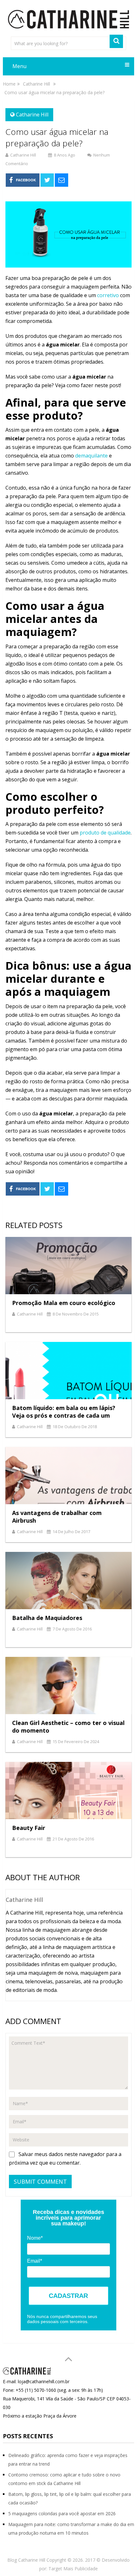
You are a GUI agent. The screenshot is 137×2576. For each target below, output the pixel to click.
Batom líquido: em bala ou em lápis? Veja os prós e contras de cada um (64, 1412)
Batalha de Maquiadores (47, 1618)
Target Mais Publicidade (73, 2569)
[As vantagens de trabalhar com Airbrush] (68, 1476)
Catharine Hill (32, 115)
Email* (35, 2261)
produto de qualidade (105, 833)
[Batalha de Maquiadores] (68, 1581)
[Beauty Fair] (68, 1791)
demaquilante (91, 456)
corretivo (108, 295)
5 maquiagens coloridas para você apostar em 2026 (62, 2513)
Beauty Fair (29, 1828)
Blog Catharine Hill (26, 2560)
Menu (19, 66)
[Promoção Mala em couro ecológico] (68, 1266)
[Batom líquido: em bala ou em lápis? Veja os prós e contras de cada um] (68, 1371)
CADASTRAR (68, 2296)
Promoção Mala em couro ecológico (64, 1303)
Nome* (35, 2238)
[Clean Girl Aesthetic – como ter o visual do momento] (68, 1686)
